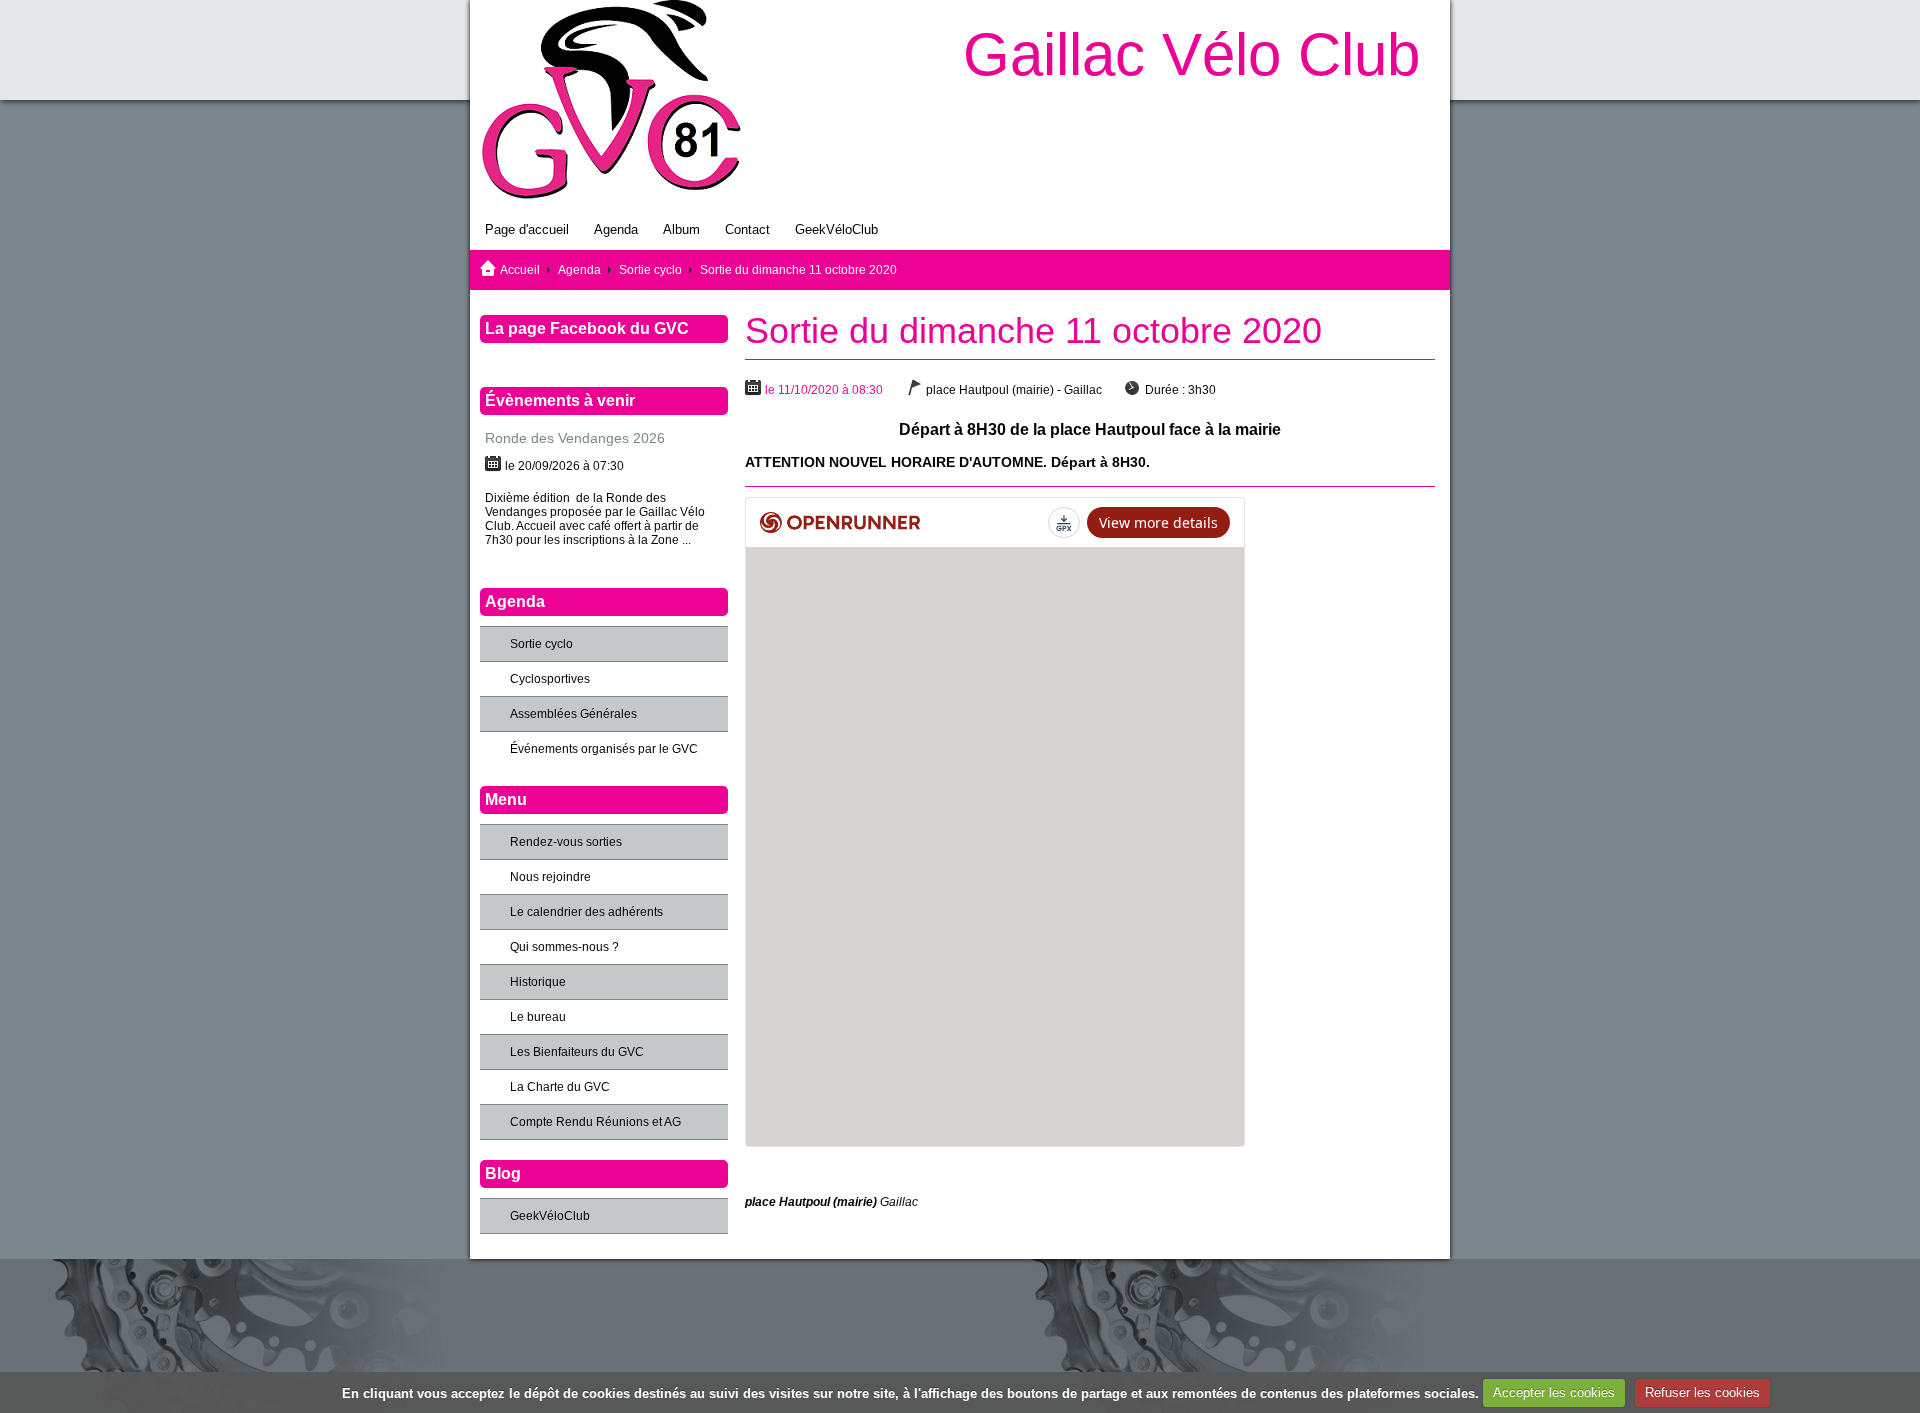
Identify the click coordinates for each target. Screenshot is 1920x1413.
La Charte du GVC (560, 1087)
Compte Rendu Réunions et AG (595, 1122)
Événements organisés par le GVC (604, 749)
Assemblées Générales (573, 714)
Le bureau (538, 1017)
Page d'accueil (527, 229)
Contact (747, 229)
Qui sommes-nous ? (564, 947)
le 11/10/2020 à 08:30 (824, 390)
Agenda (616, 229)
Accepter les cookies (1554, 1392)
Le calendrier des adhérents (586, 912)
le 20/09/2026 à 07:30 (564, 466)
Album (681, 229)
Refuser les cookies (1702, 1392)
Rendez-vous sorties (566, 842)
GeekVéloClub (836, 229)
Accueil (520, 270)
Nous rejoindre (550, 877)
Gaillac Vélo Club (1191, 54)
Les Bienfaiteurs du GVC (577, 1052)
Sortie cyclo (650, 270)
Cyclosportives (550, 679)
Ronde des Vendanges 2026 (575, 438)
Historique (538, 982)
